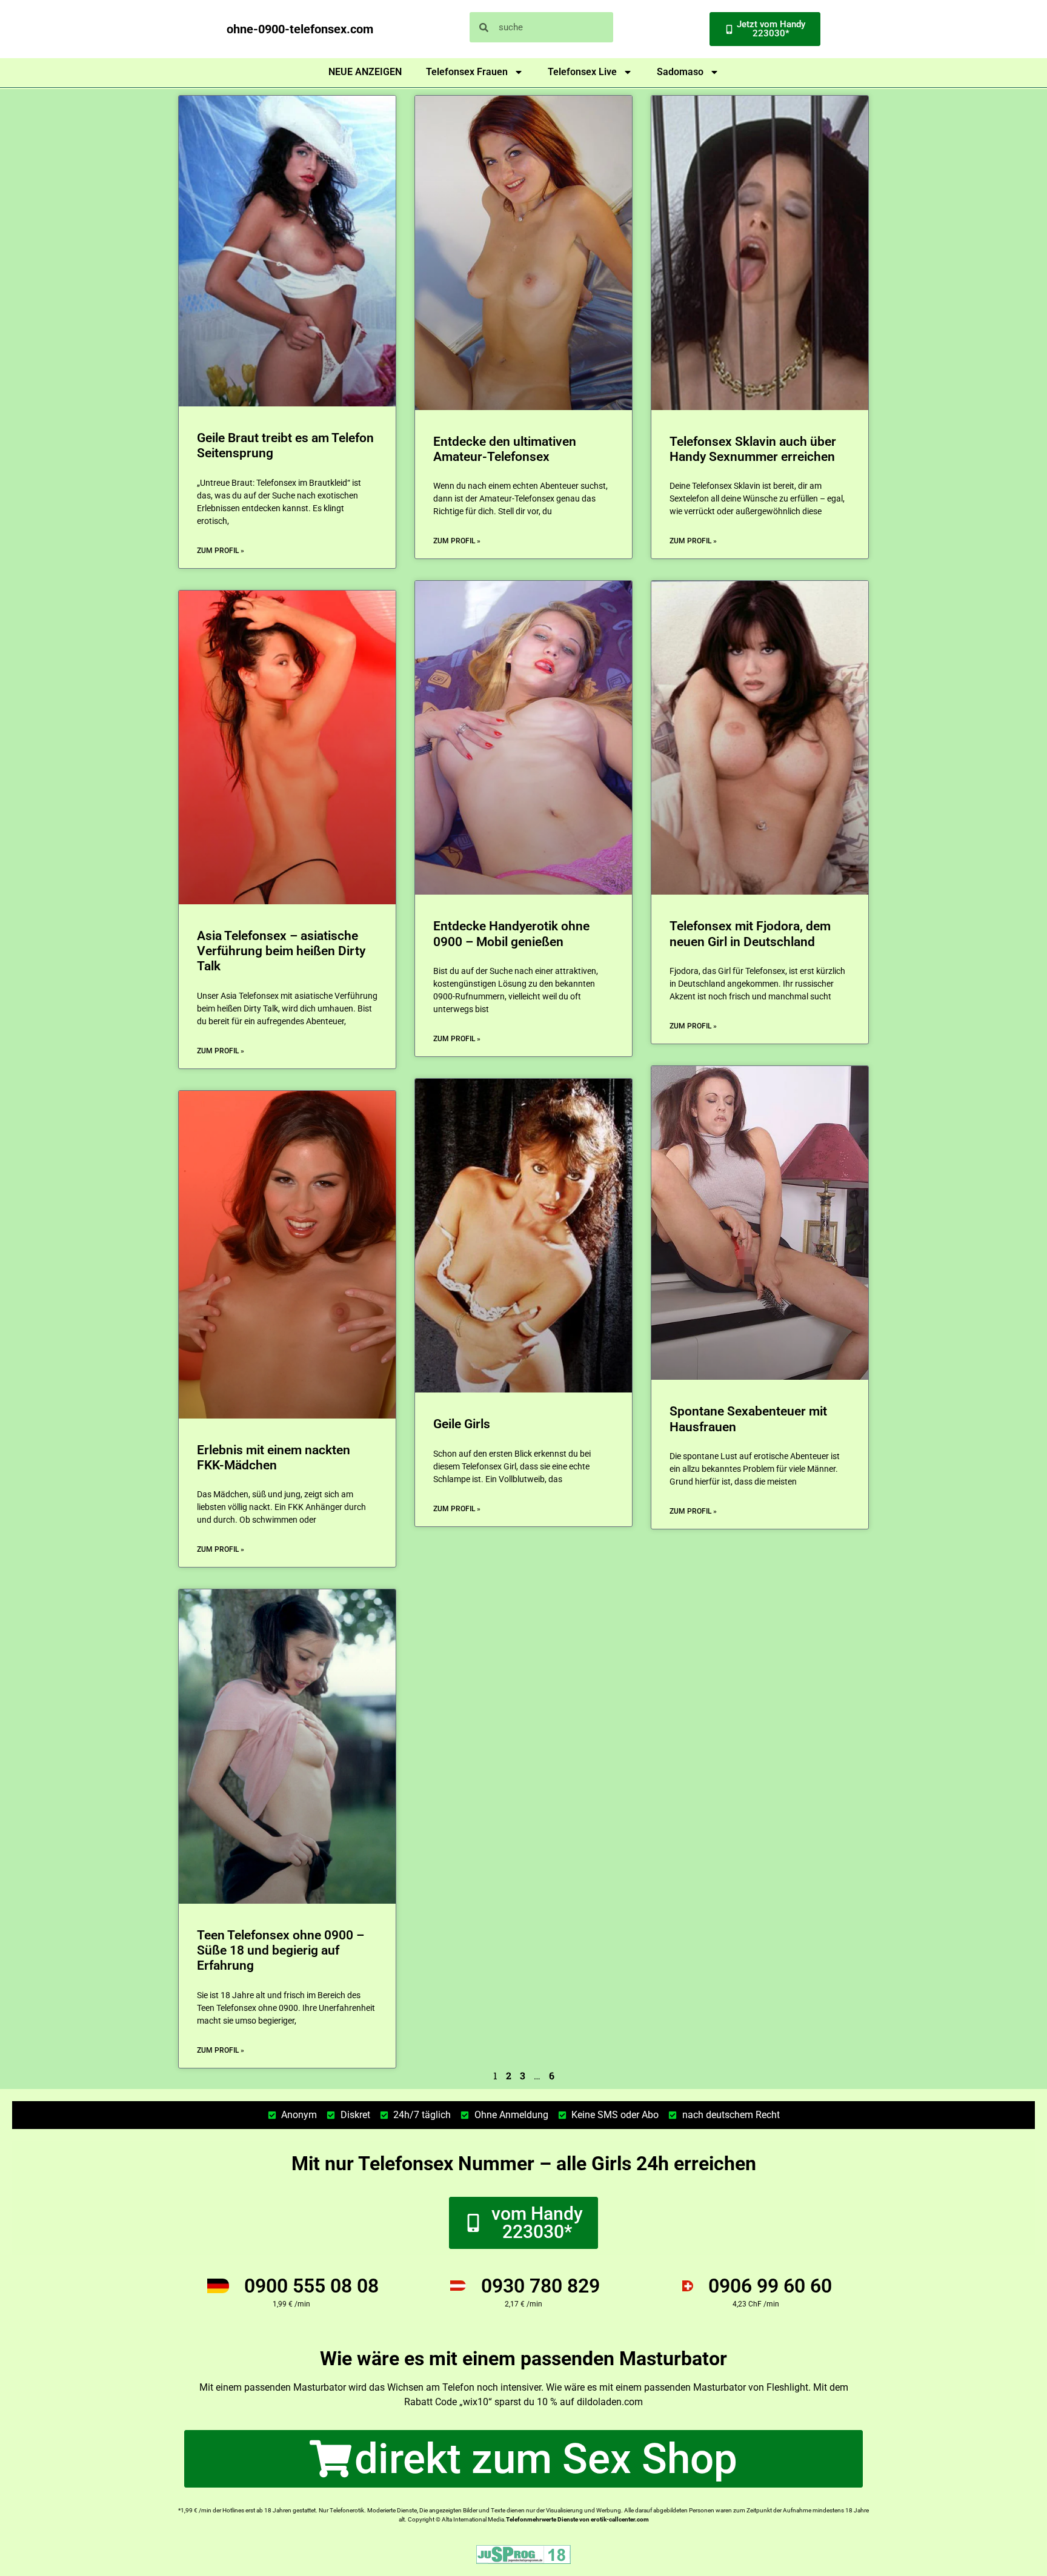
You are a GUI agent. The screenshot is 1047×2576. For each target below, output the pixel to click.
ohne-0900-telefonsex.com (300, 29)
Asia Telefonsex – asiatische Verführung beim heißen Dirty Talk (281, 951)
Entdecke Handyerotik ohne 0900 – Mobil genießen (511, 934)
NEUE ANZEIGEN (365, 72)
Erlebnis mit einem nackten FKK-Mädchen (274, 1458)
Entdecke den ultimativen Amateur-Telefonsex (505, 449)
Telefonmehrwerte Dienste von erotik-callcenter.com (577, 2519)
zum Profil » (221, 551)
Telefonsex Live (582, 72)
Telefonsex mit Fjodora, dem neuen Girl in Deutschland (750, 934)
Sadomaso (680, 72)
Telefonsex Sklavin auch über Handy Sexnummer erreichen (753, 449)
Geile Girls (462, 1424)
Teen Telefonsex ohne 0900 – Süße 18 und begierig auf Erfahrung (281, 1950)
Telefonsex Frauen (467, 72)
